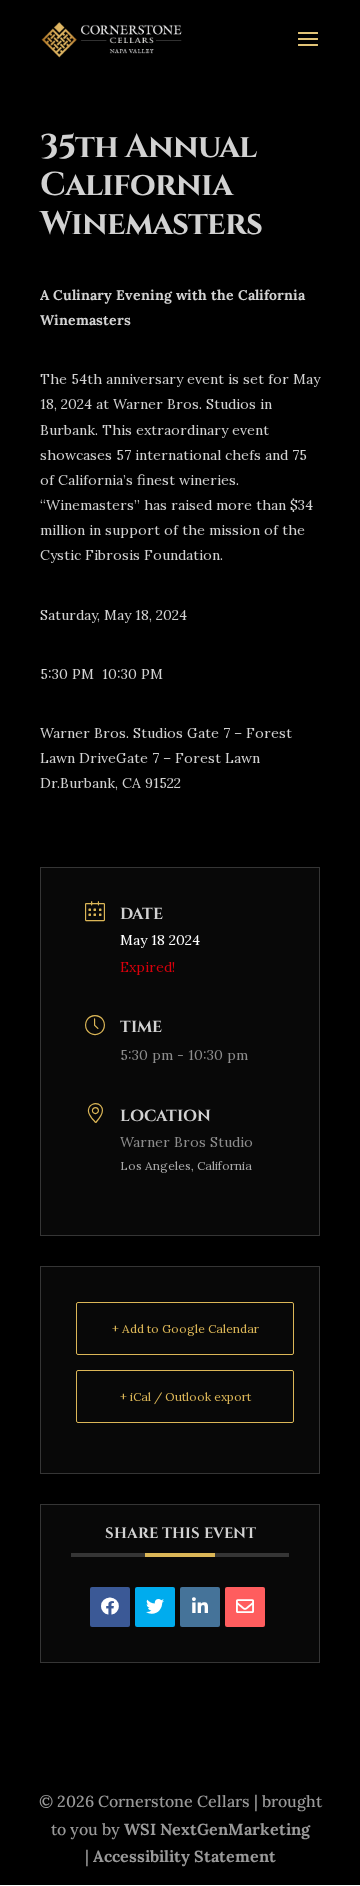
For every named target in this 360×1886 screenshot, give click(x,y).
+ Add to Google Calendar (185, 1328)
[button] (340, 1741)
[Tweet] (155, 1607)
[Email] (245, 1607)
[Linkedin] (200, 1607)
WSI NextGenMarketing (217, 1829)
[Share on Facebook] (110, 1607)
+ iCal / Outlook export (185, 1396)
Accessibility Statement (184, 1856)
